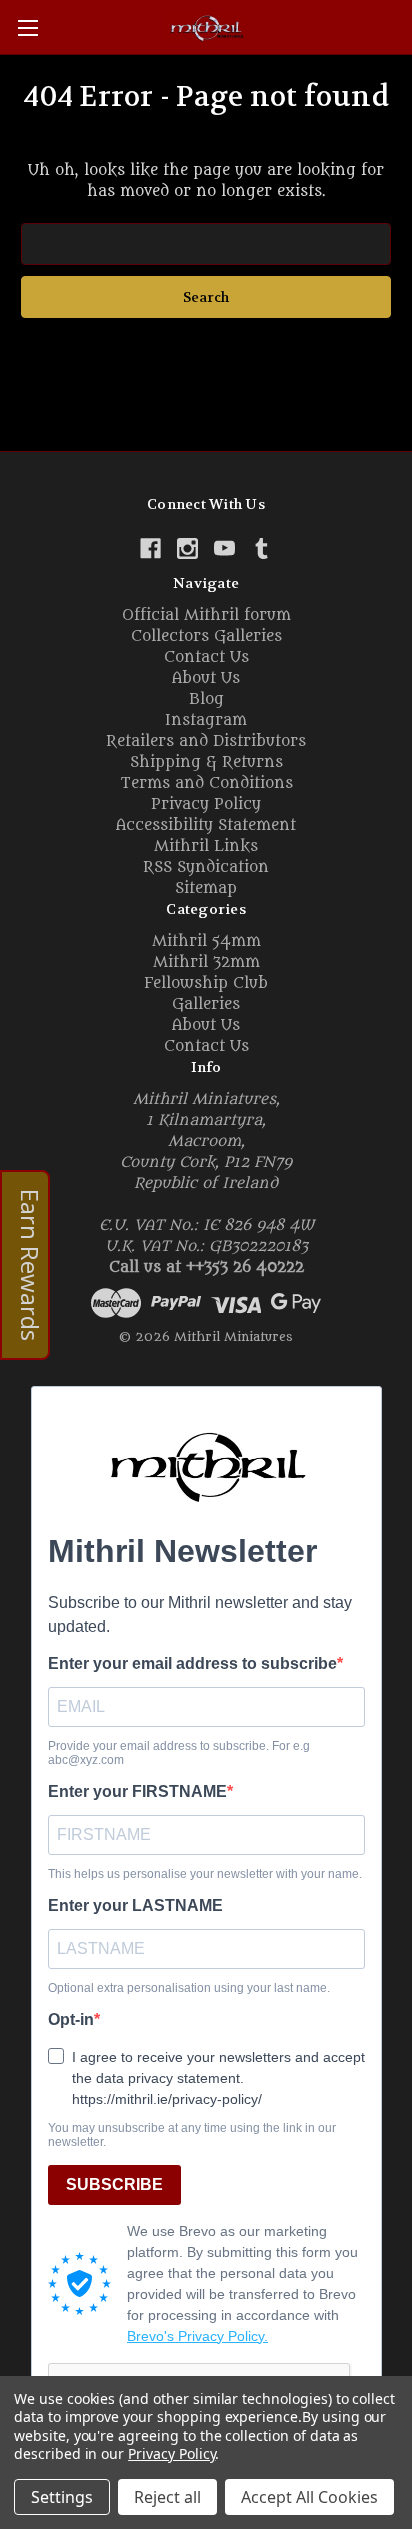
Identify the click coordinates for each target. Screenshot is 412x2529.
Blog (206, 699)
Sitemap (206, 888)
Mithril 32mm (206, 962)
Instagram (206, 720)
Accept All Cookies (309, 2497)
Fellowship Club (206, 983)
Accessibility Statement (206, 825)
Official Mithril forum (206, 615)
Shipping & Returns (206, 762)
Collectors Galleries (206, 636)
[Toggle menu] (27, 27)
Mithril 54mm (206, 941)
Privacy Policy (206, 804)
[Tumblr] (261, 548)
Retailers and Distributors (206, 741)
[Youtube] (224, 548)
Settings (62, 2497)
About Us (206, 678)
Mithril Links (206, 846)
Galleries (206, 1004)
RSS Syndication (206, 867)
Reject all (167, 2497)
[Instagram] (187, 548)
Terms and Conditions (206, 783)
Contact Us (206, 657)
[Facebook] (150, 548)
